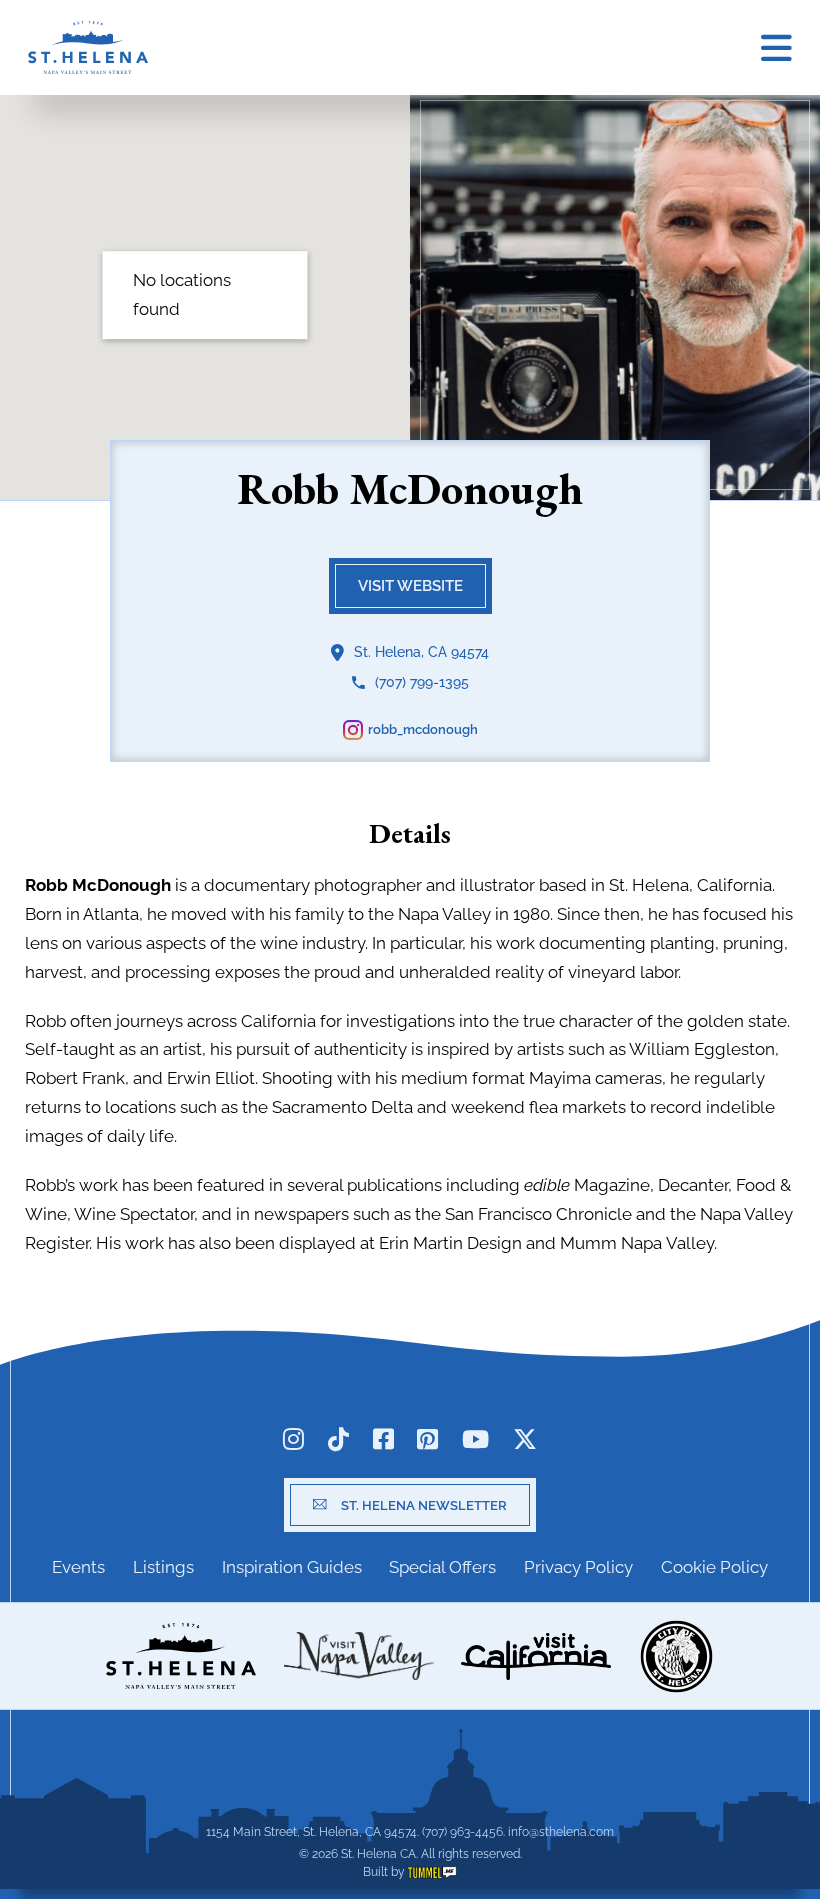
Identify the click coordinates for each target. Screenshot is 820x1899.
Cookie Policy (714, 1567)
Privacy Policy (578, 1567)
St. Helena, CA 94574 (421, 651)
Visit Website (410, 585)
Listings (163, 1567)
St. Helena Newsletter (424, 1505)
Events (78, 1567)
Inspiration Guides (292, 1567)
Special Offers (442, 1567)
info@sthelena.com (561, 1832)
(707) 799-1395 (422, 681)
